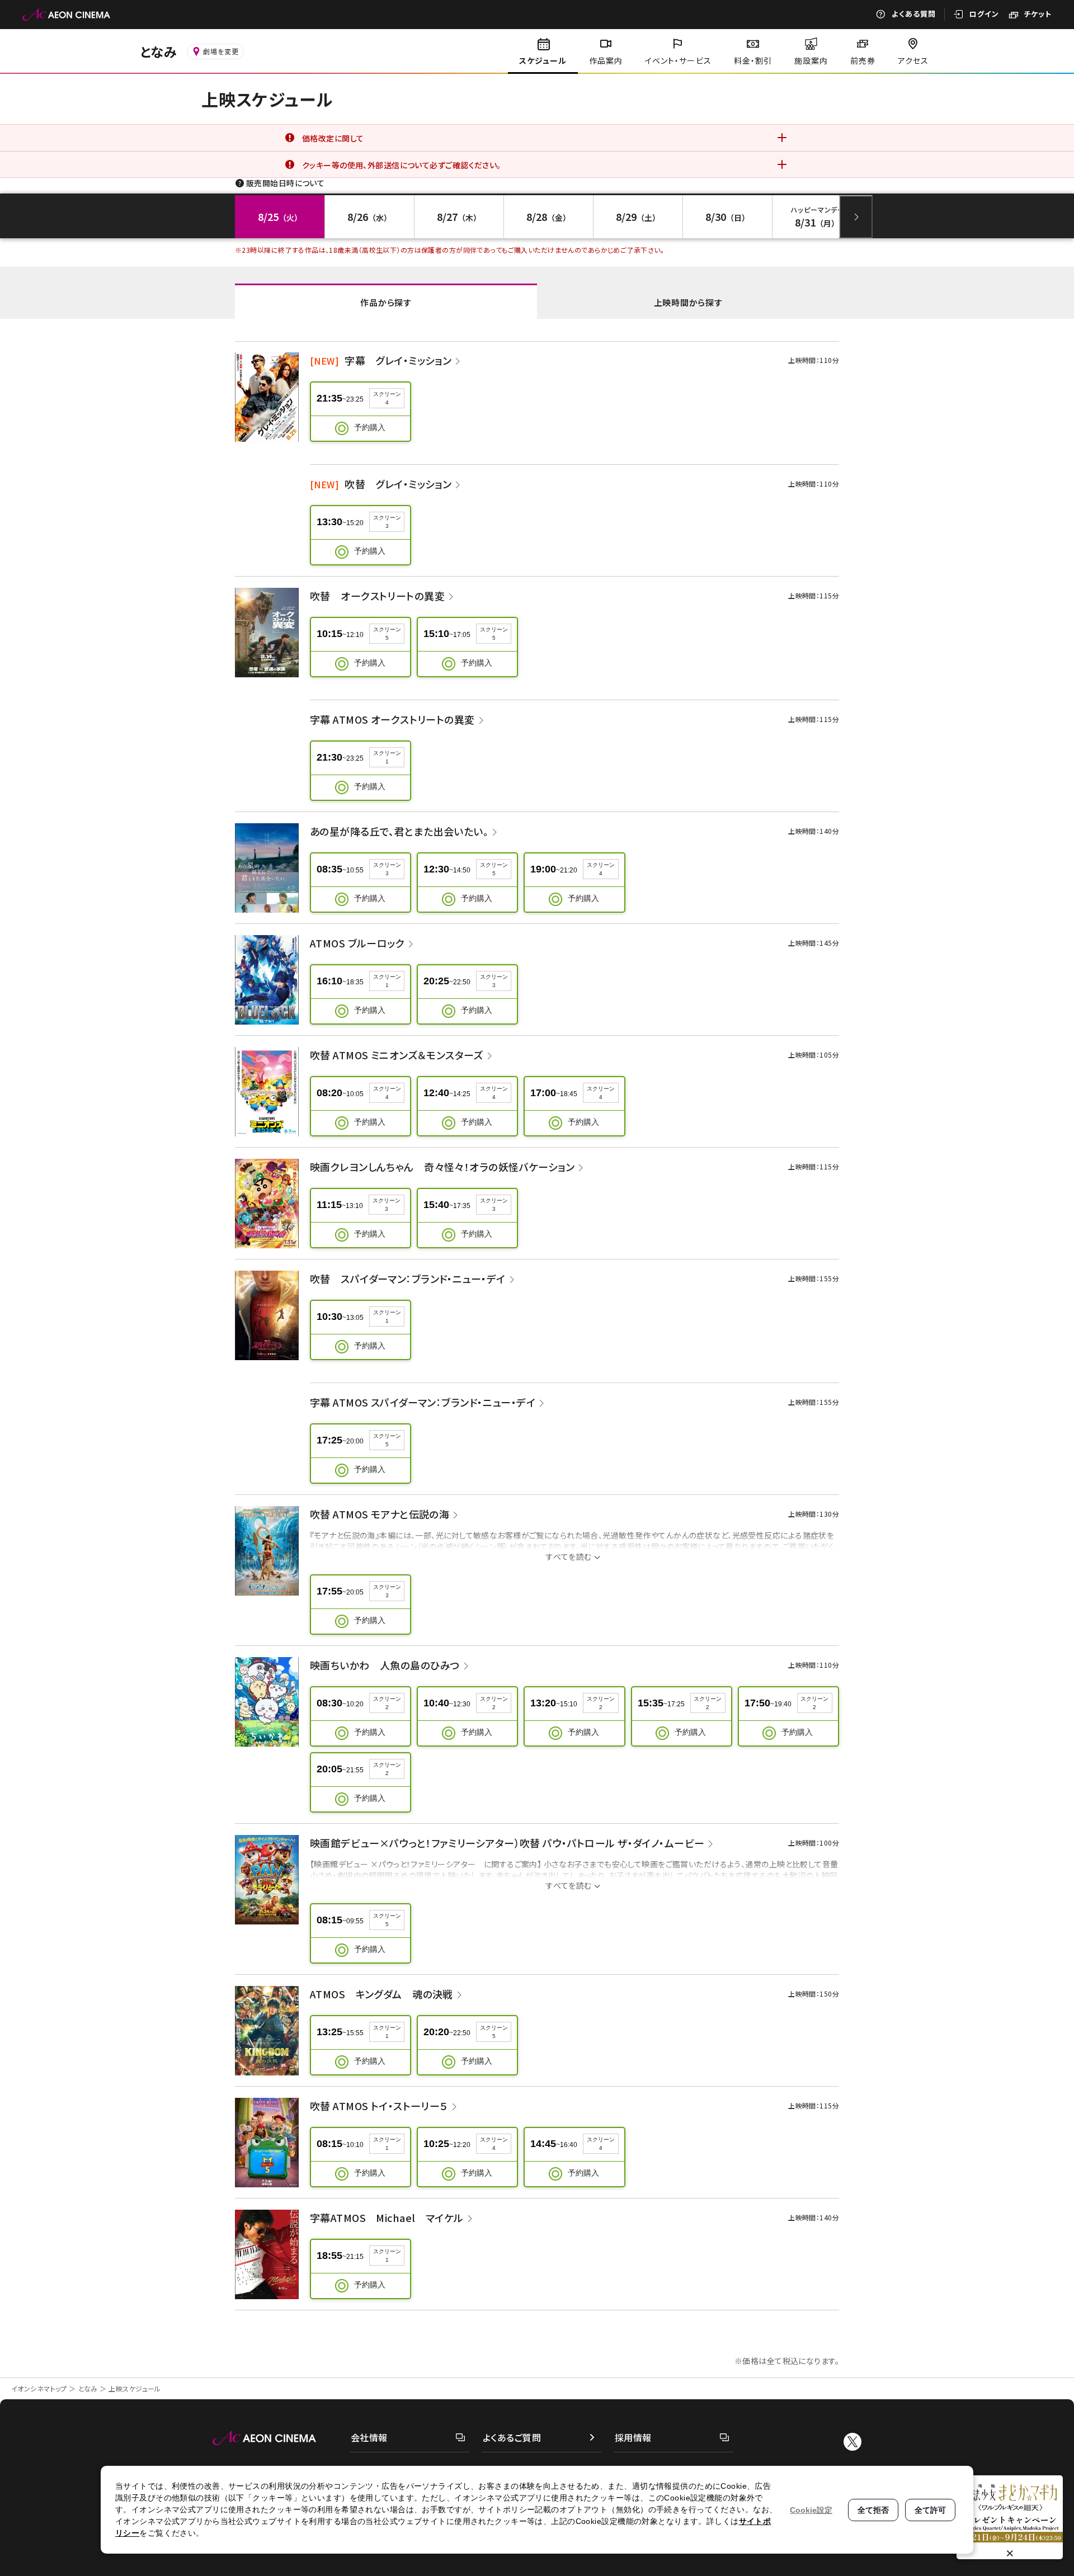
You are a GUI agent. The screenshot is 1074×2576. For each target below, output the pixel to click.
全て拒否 (873, 2510)
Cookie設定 (811, 2510)
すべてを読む (569, 1556)
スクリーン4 (387, 398)
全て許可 (930, 2510)
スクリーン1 (387, 757)
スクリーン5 (387, 634)
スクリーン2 (387, 1703)
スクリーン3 (387, 522)
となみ (88, 2388)
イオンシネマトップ (39, 2388)
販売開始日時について (285, 183)
